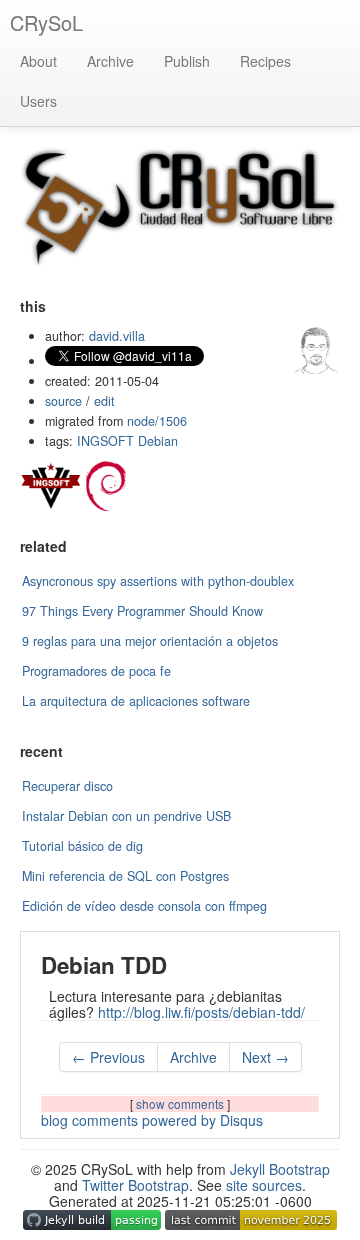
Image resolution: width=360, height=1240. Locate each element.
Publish (187, 61)
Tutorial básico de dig (82, 846)
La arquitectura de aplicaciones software (136, 701)
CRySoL (46, 22)
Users (38, 101)
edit (104, 401)
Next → (265, 1057)
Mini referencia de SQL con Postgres (125, 876)
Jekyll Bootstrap (280, 1169)
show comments (181, 1103)
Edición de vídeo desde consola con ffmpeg (144, 906)
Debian (158, 441)
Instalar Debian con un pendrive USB (126, 816)
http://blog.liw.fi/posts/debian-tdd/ (201, 1012)
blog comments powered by (152, 1120)
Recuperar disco (67, 786)
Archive (110, 61)
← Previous (108, 1057)
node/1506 (157, 421)
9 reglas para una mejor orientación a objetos (150, 641)
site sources (264, 1185)
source (63, 401)
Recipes (265, 61)
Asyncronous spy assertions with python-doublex (158, 581)
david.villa (117, 336)
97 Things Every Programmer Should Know (142, 611)
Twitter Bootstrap (135, 1185)
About (38, 61)
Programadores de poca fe (96, 671)
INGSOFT (105, 441)
